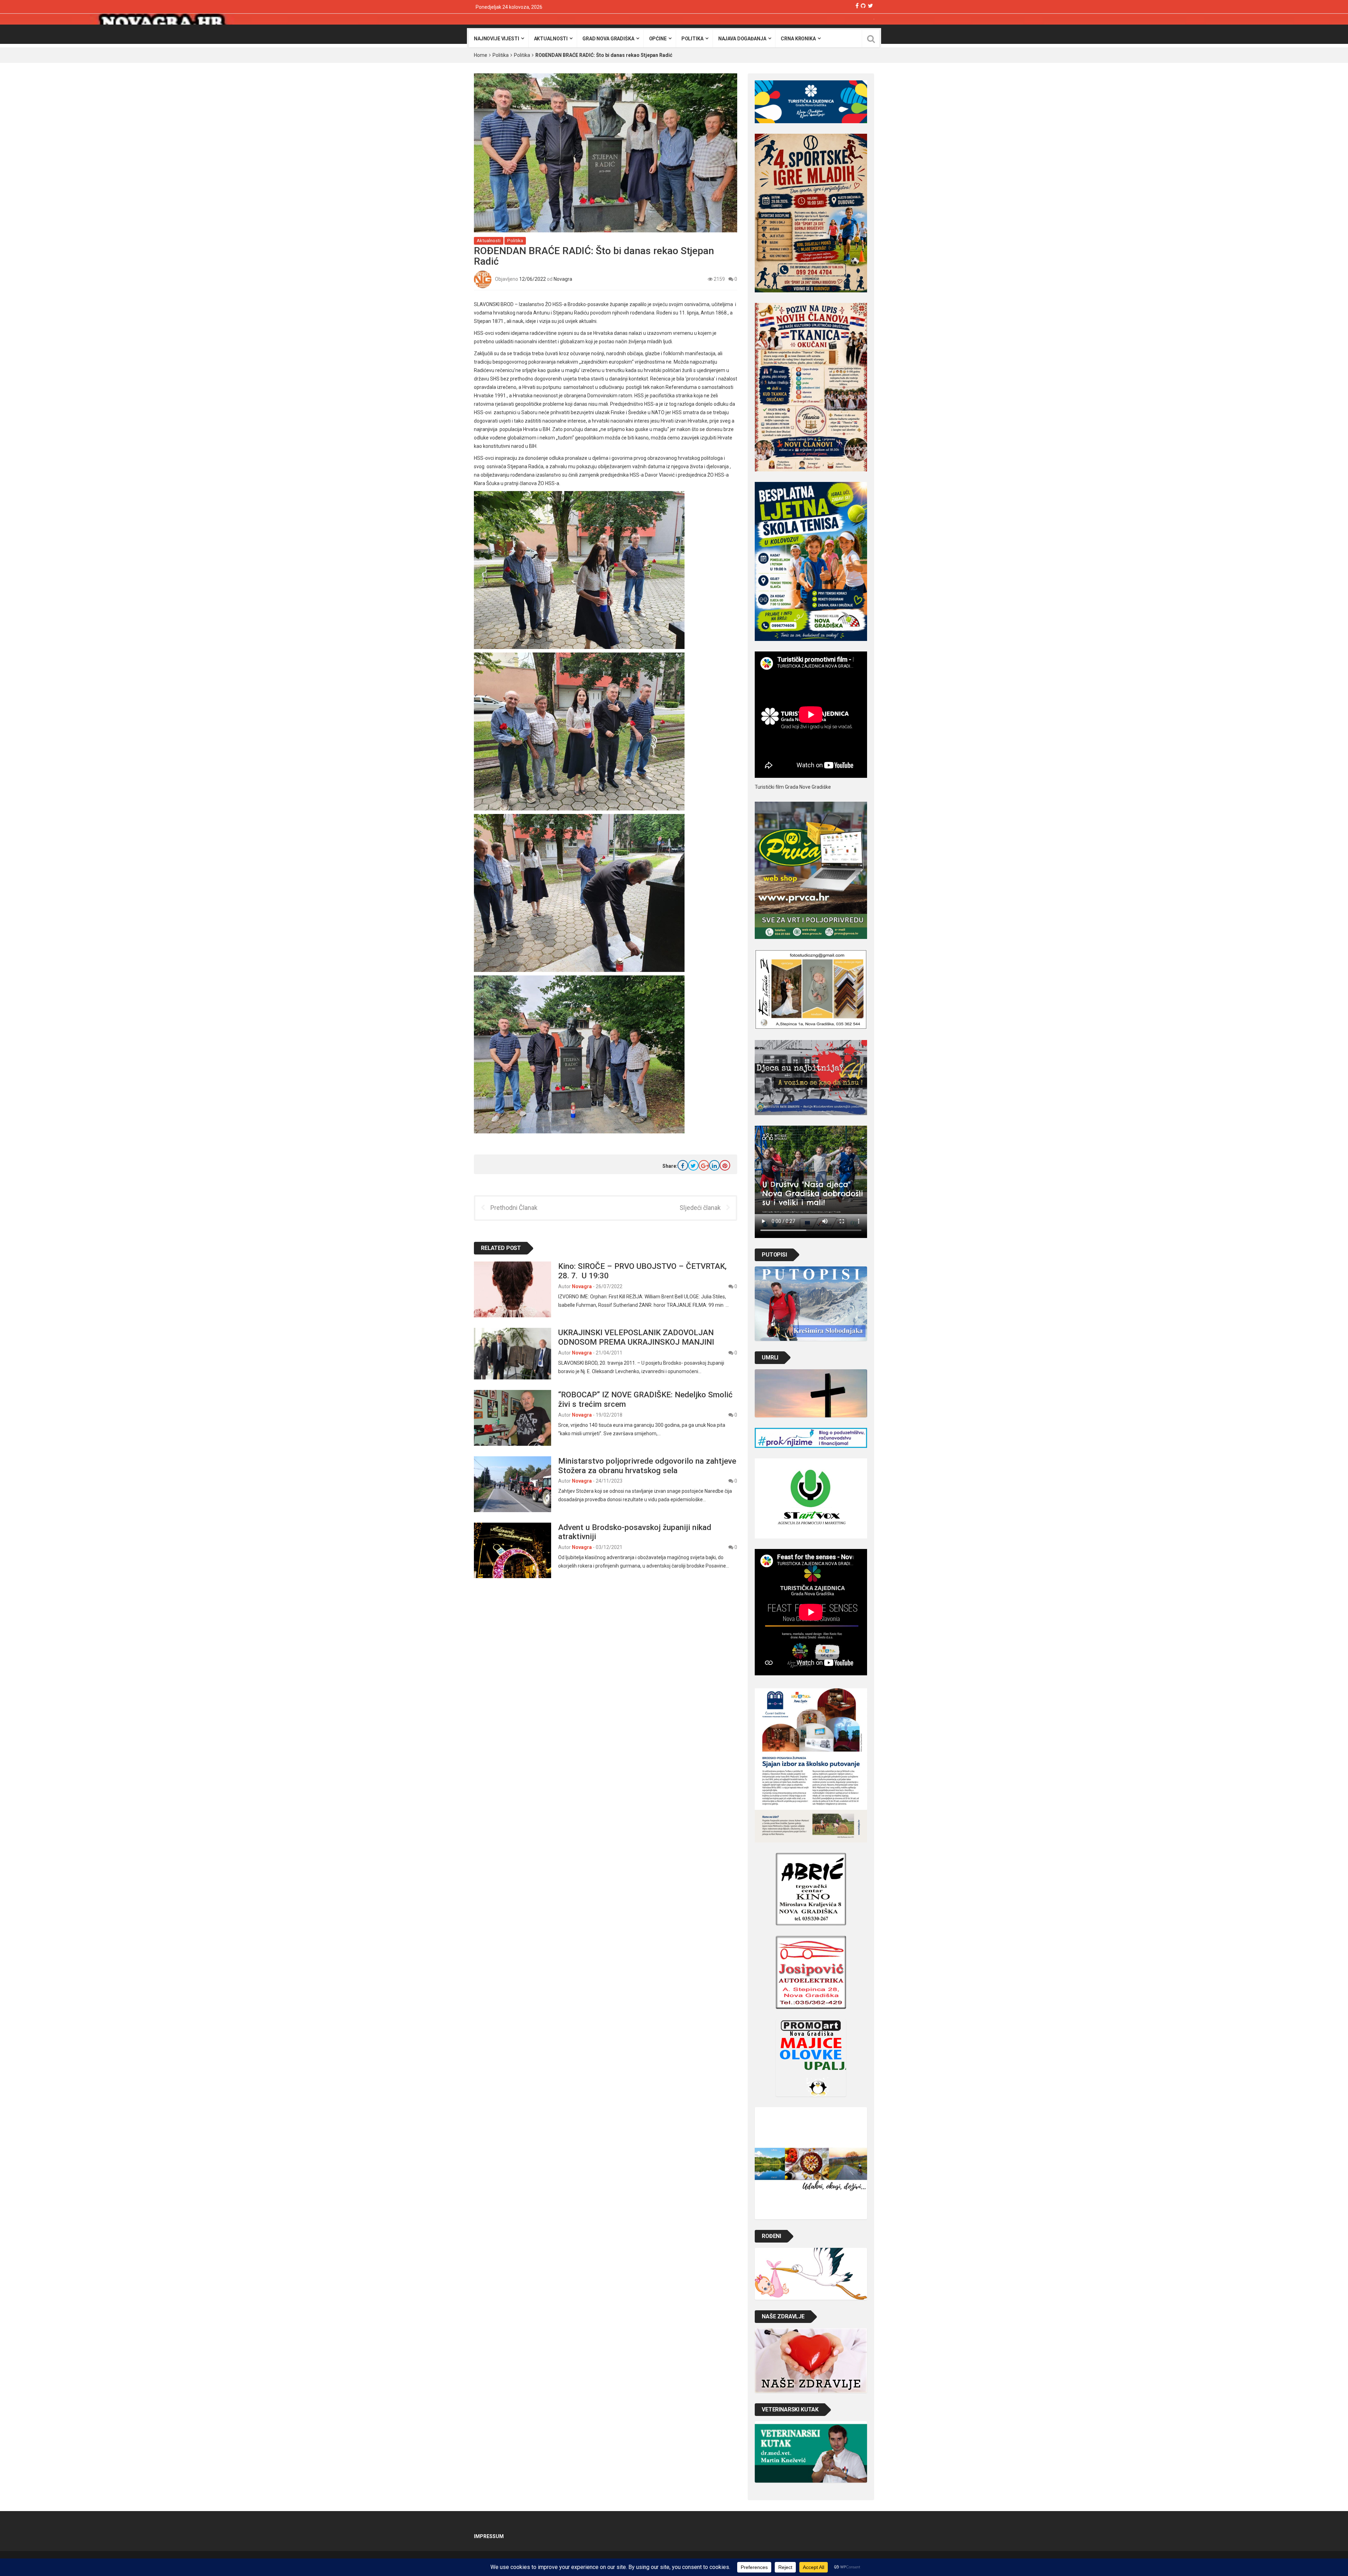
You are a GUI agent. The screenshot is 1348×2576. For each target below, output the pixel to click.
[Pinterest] (725, 1165)
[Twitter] (870, 6)
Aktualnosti (551, 39)
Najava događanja (742, 39)
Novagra (563, 279)
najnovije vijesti (497, 39)
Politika (692, 39)
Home (481, 55)
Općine (658, 39)
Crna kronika (798, 39)
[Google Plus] (704, 1165)
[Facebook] (857, 6)
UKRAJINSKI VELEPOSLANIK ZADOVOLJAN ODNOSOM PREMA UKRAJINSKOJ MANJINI (636, 1337)
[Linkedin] (714, 1165)
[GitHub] (863, 6)
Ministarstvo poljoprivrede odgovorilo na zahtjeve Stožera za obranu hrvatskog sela (647, 1466)
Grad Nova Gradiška (608, 39)
